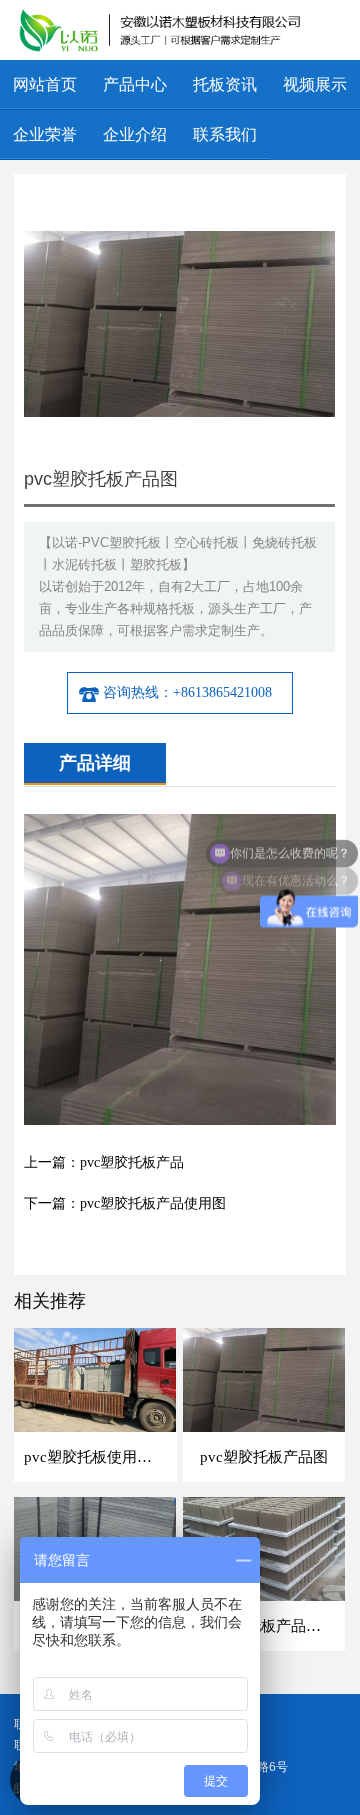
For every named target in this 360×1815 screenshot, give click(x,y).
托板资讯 (225, 84)
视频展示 (315, 84)
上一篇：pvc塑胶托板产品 (104, 1162)
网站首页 (45, 84)
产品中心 (135, 84)
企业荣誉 (45, 134)
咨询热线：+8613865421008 (187, 692)
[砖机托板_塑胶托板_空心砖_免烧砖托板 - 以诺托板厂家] (163, 30)
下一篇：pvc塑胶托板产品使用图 (125, 1203)
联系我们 (225, 134)
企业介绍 (135, 134)
